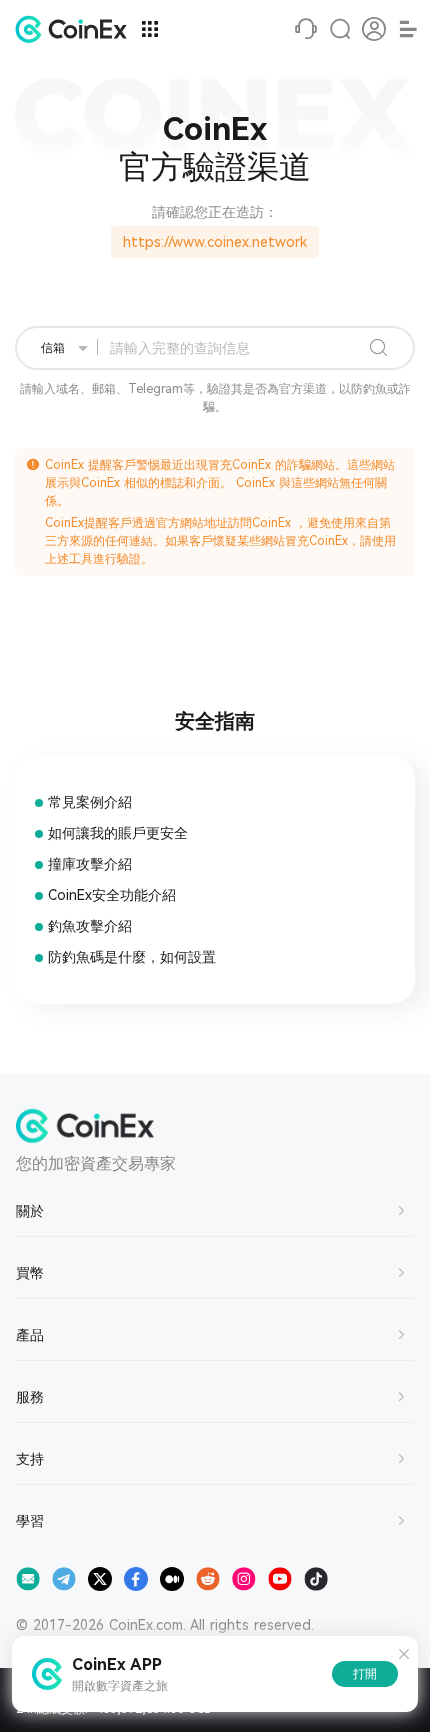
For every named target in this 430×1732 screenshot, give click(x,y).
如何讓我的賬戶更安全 (118, 833)
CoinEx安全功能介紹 (112, 895)
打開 (365, 1674)
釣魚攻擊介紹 (90, 926)
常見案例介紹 (90, 802)
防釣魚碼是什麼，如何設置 (132, 957)
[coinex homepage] (76, 29)
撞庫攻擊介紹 (90, 864)
